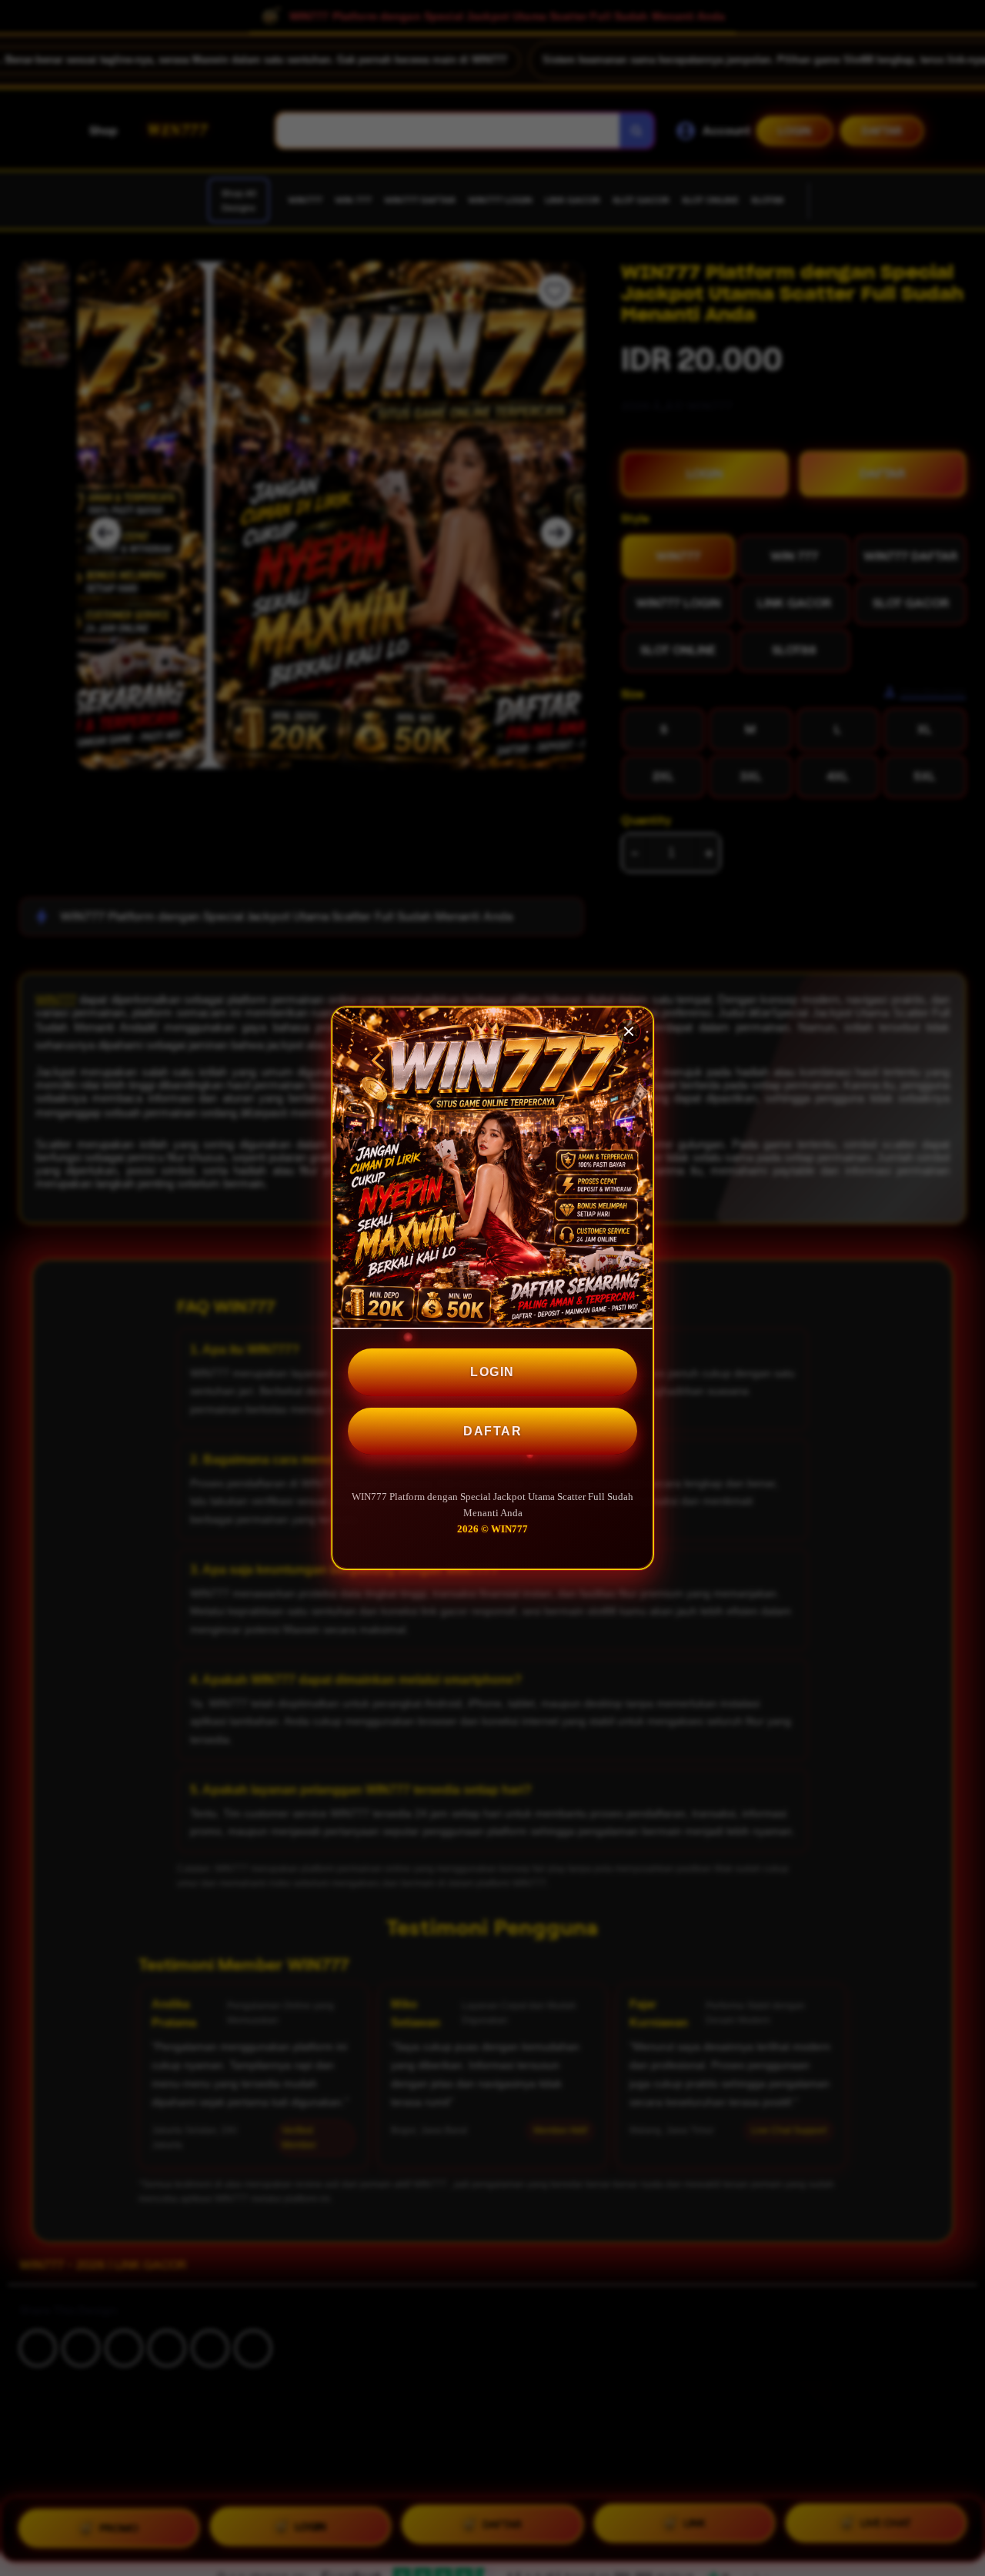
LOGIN (492, 1372)
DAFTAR (492, 1431)
